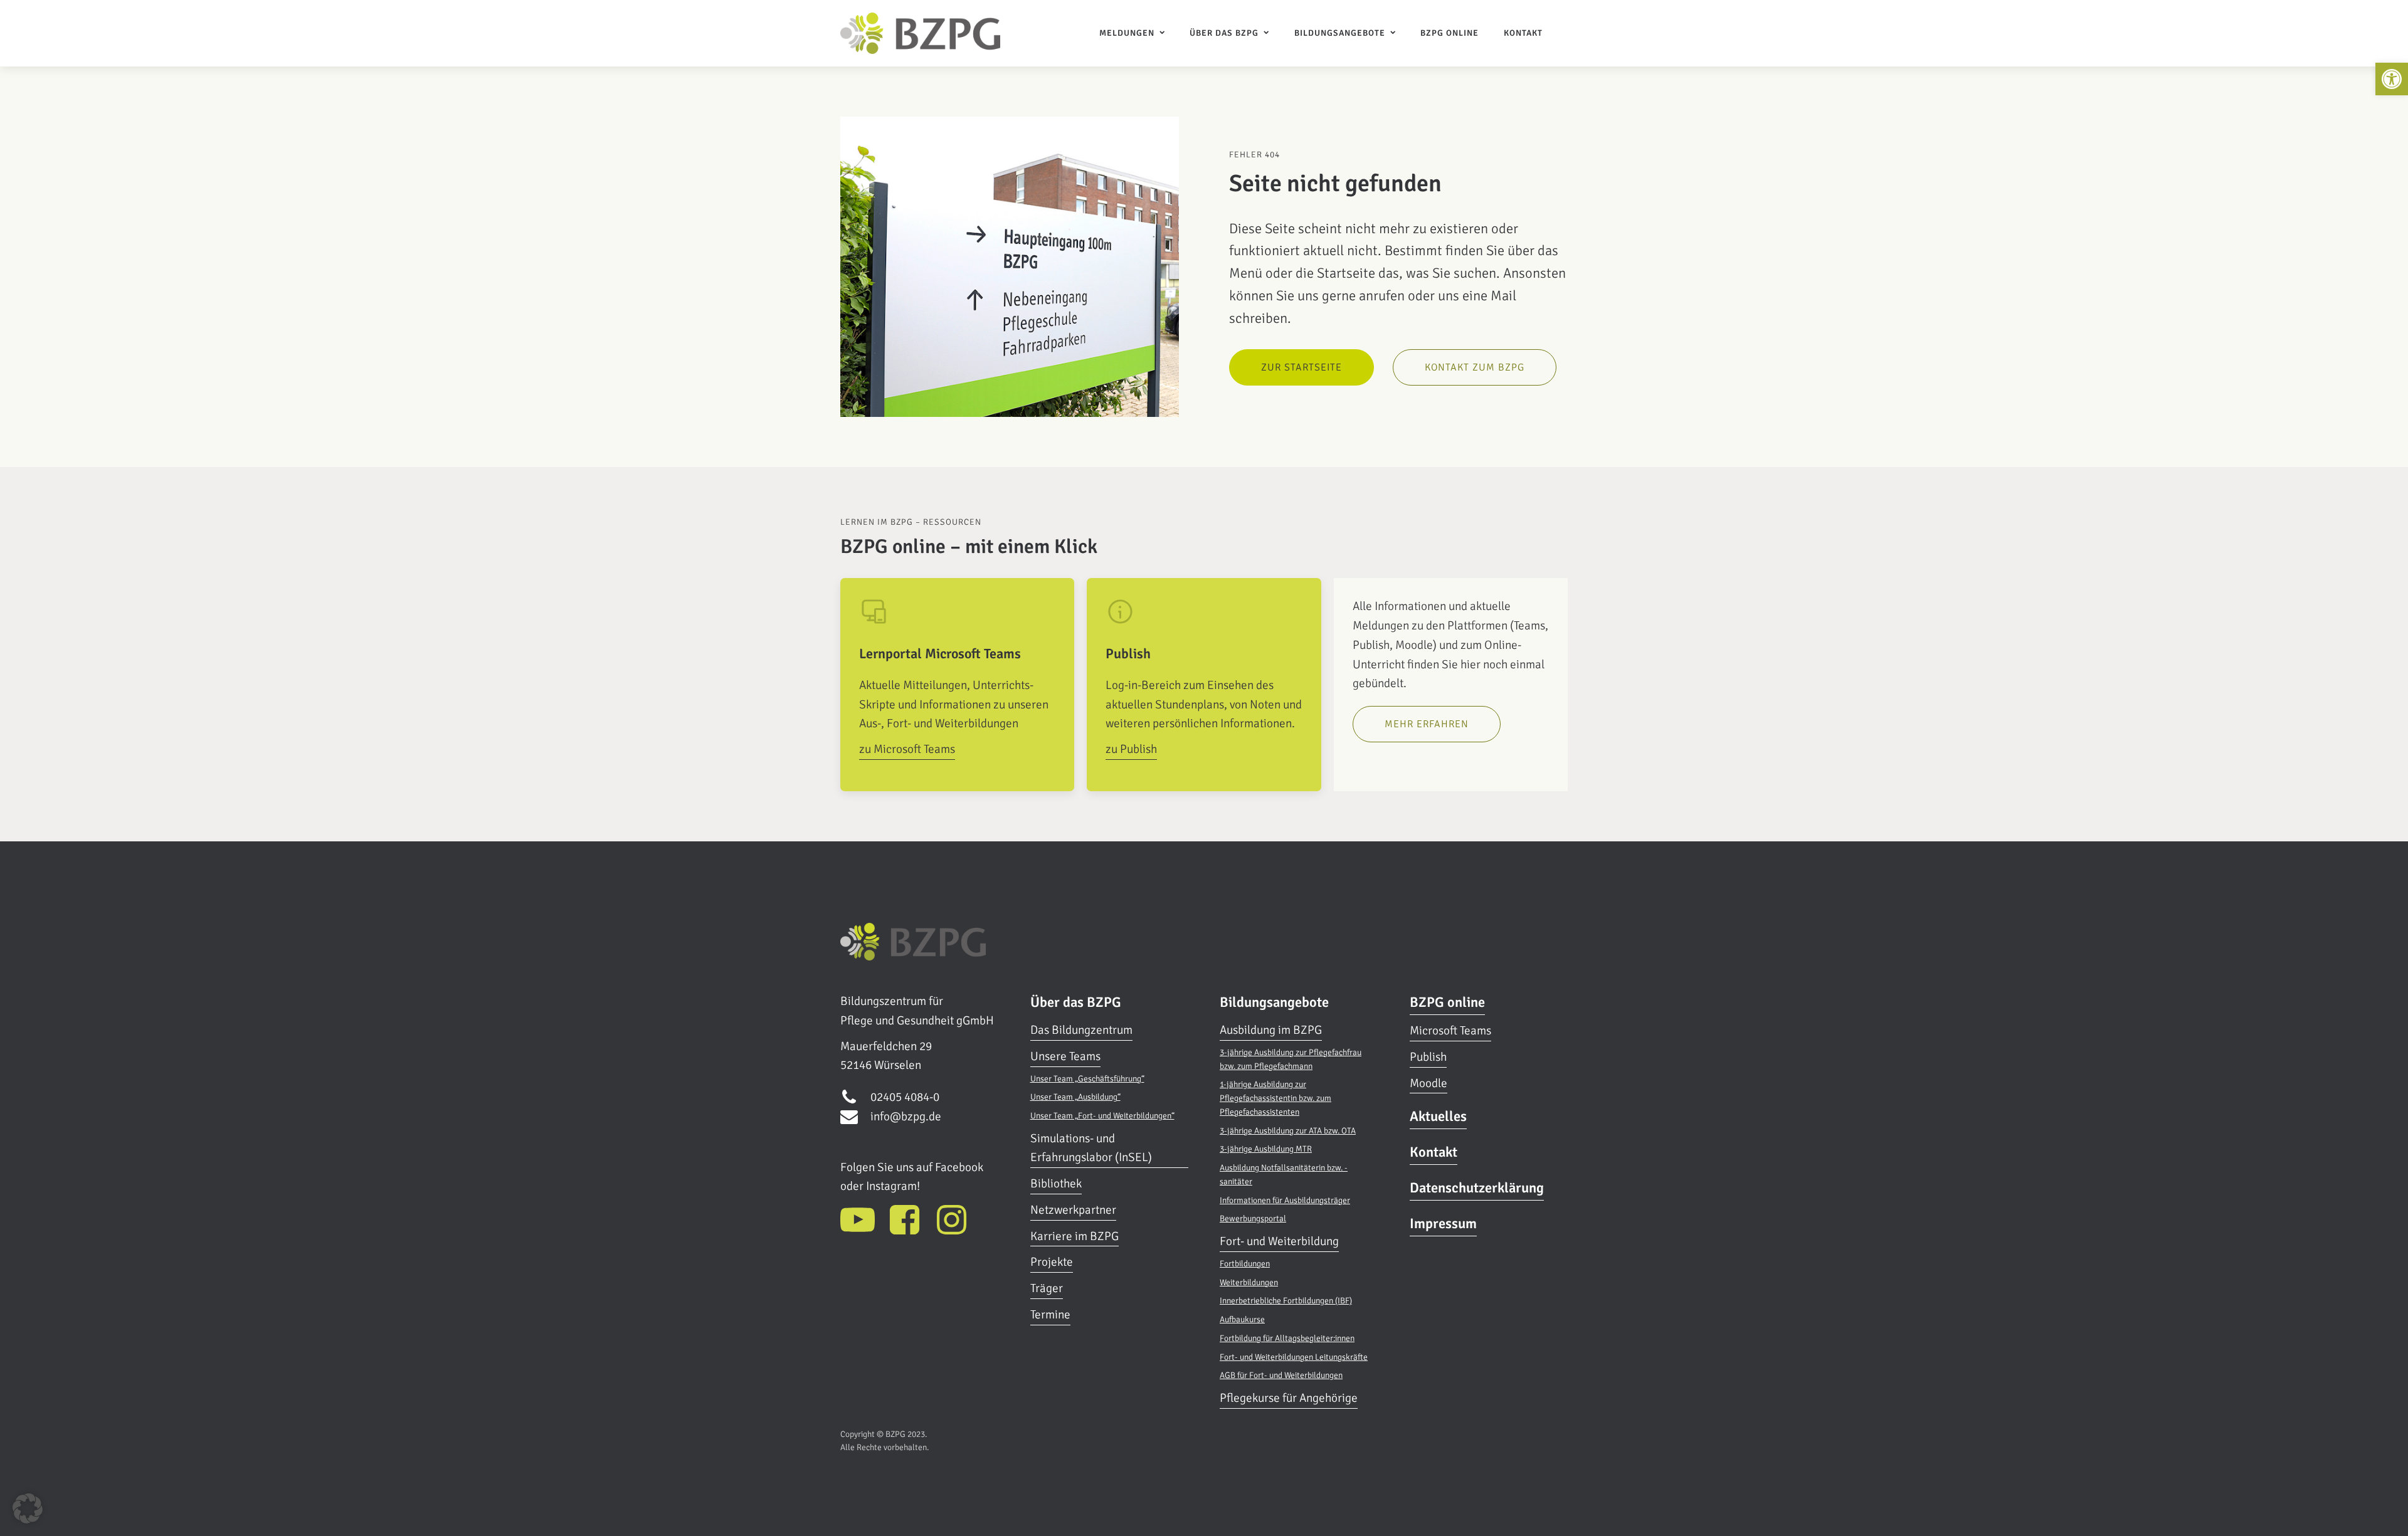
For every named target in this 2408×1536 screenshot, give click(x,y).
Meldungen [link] (1127, 33)
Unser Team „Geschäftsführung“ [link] (1087, 1079)
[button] (28, 1508)
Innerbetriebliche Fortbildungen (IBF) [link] (1286, 1301)
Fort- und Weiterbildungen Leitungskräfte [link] (1294, 1357)
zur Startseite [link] (1302, 367)
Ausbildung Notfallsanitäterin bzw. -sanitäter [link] (1284, 1175)
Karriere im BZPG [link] (1075, 1236)
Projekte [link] (1052, 1262)
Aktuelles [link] (1438, 1117)
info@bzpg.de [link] (906, 1117)
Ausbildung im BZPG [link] (1271, 1030)
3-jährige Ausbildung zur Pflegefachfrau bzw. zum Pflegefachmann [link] (1291, 1059)
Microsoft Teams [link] (1450, 1031)
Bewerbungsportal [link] (1253, 1218)
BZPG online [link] (1450, 33)
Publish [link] (1428, 1057)
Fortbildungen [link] (1245, 1264)
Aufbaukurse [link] (1242, 1319)
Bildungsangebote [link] (1340, 33)
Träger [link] (1047, 1288)
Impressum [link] (1443, 1224)
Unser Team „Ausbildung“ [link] (1075, 1097)
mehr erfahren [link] (1427, 724)
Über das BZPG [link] (1224, 33)
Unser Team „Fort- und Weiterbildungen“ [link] (1102, 1116)
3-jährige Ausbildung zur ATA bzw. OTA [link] (1288, 1131)
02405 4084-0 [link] (905, 1097)
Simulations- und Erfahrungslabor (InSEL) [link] (1091, 1148)
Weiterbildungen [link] (1249, 1282)
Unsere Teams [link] (1065, 1056)
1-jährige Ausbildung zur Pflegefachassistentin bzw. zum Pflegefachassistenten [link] (1275, 1098)
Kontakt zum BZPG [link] (1475, 367)
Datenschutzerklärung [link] (1477, 1188)
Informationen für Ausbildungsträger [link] (1285, 1200)
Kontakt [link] (1523, 33)
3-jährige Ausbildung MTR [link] (1266, 1149)
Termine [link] (1050, 1315)
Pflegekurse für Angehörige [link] (1289, 1398)
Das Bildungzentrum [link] (1081, 1030)
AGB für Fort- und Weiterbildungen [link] (1281, 1375)
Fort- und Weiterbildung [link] (1279, 1241)
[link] (2392, 79)
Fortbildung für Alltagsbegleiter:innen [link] (1287, 1338)
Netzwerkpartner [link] (1073, 1210)
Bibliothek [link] (1056, 1184)
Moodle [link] (1428, 1083)
